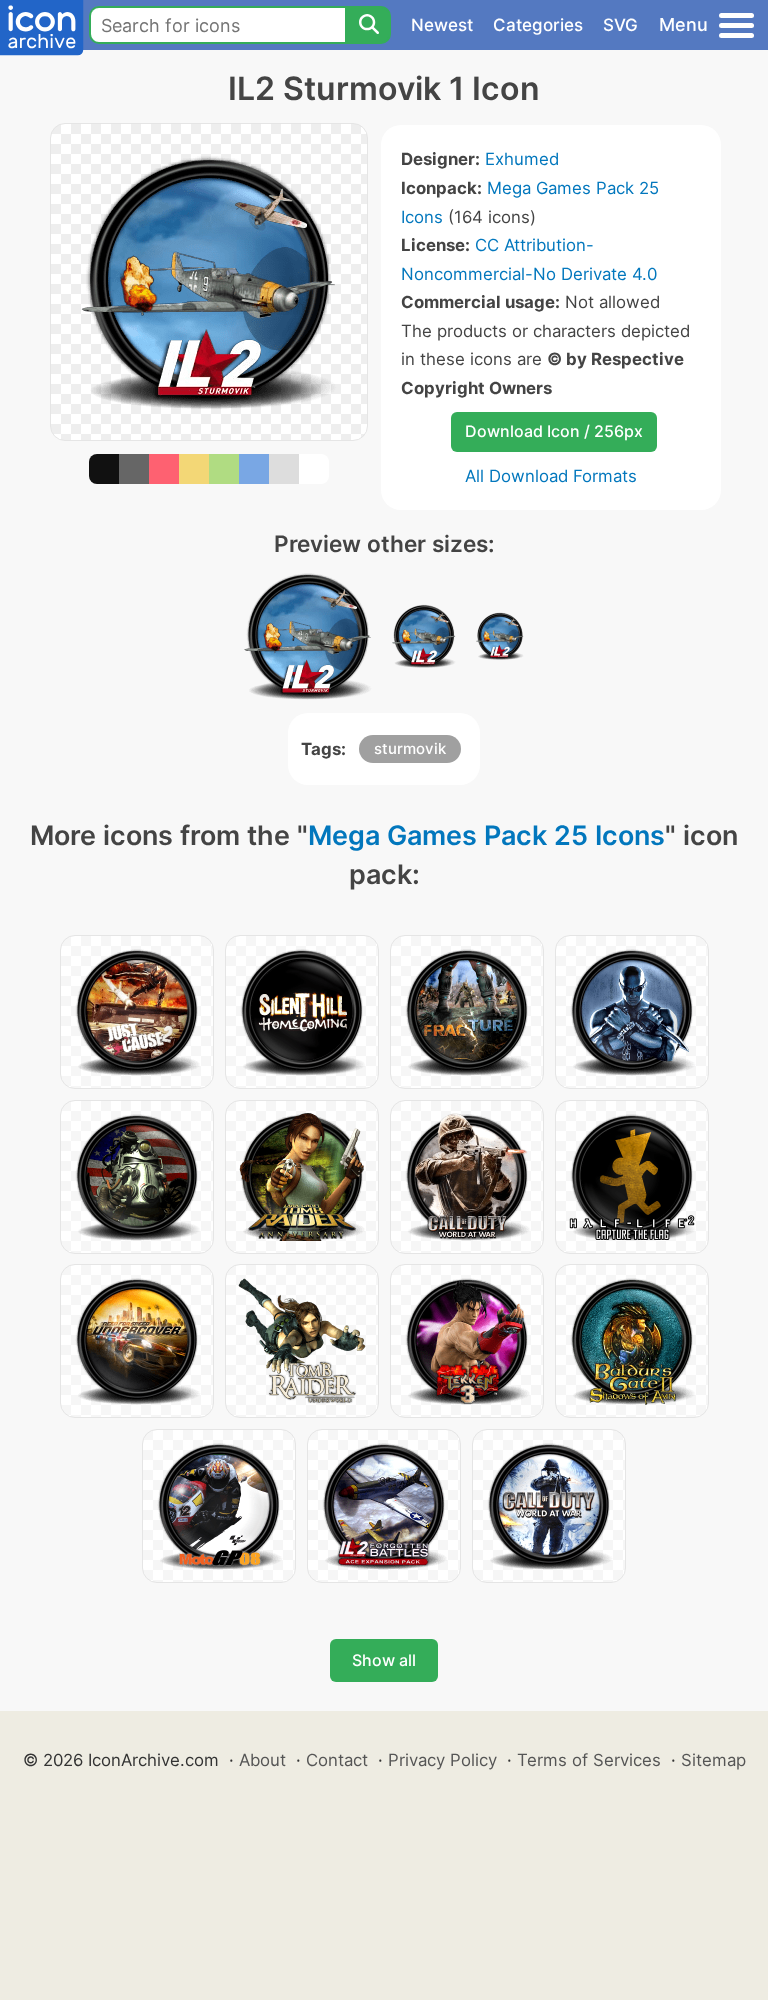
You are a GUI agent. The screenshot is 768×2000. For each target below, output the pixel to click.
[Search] (368, 25)
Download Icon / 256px (554, 431)
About (262, 1760)
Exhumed (522, 159)
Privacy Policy (442, 1760)
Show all (384, 1660)
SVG (620, 25)
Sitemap (713, 1760)
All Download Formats (551, 476)
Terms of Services (589, 1760)
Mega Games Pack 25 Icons (486, 835)
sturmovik (410, 748)
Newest (442, 25)
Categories (538, 25)
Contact (337, 1760)
